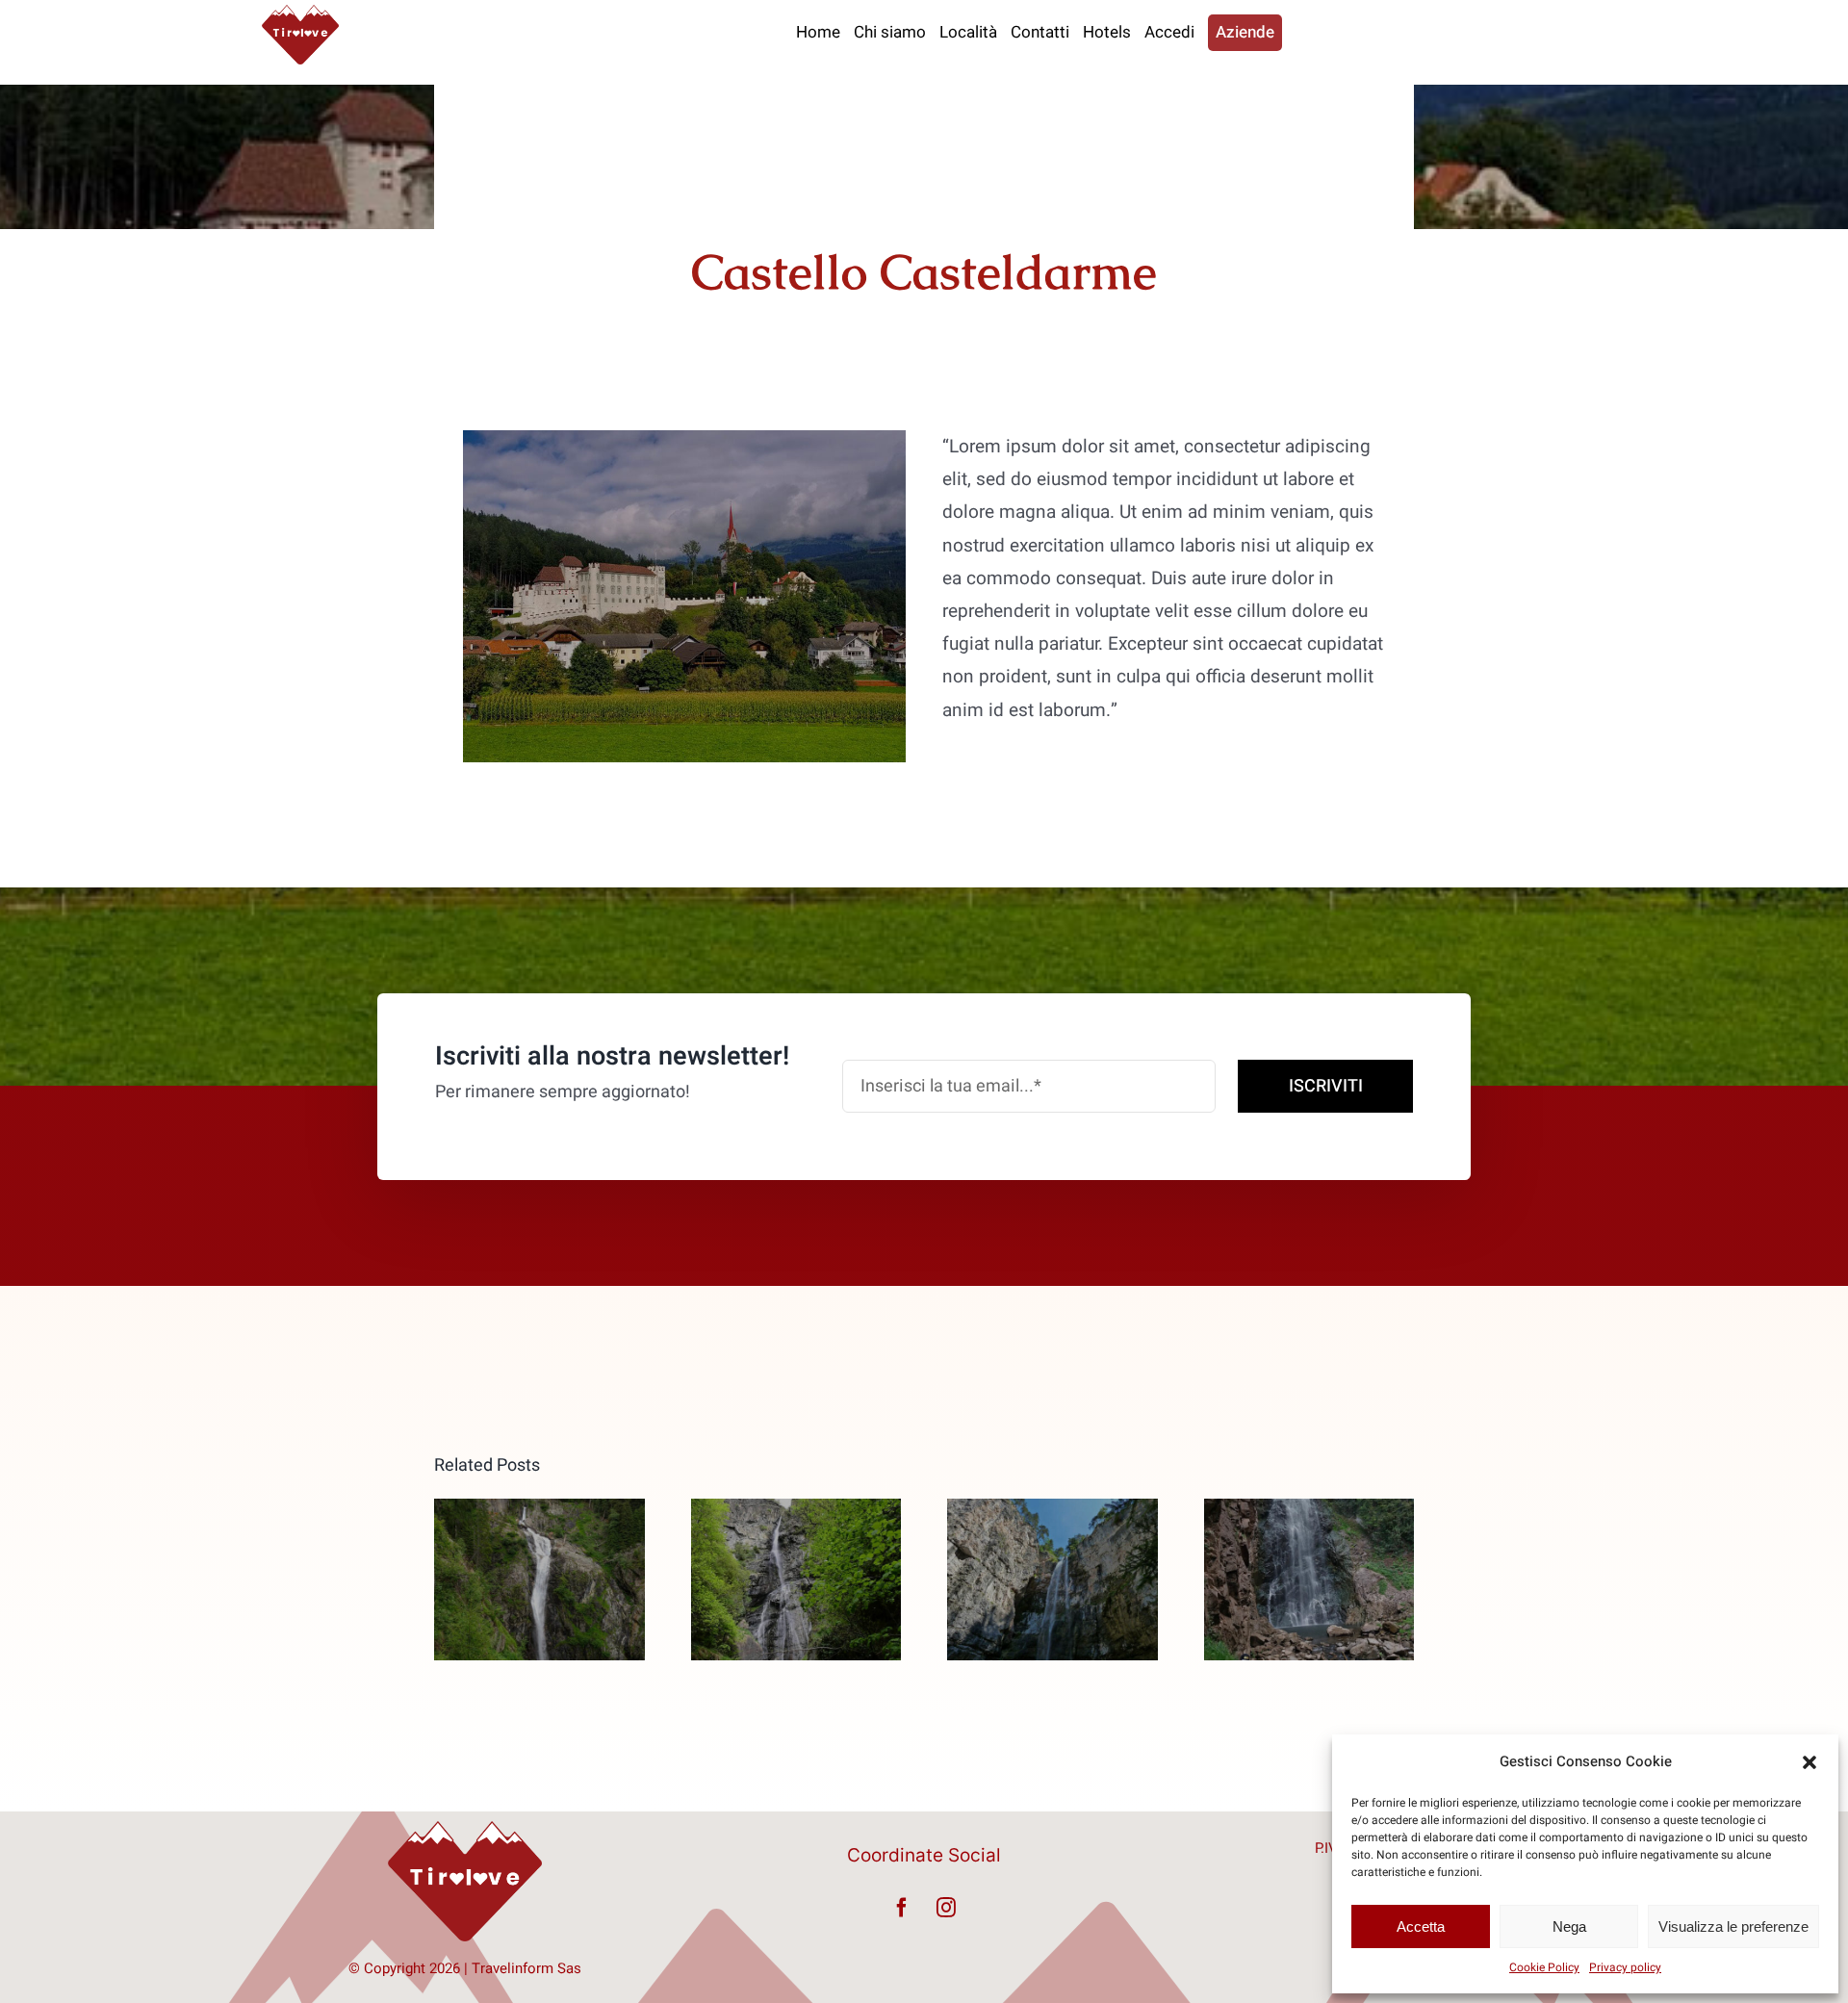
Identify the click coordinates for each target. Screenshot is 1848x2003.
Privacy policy (1625, 1967)
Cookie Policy (1544, 1967)
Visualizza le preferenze (1733, 1926)
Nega (1569, 1926)
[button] (1809, 1762)
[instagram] (946, 1908)
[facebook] (902, 1908)
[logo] (300, 13)
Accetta (1421, 1926)
